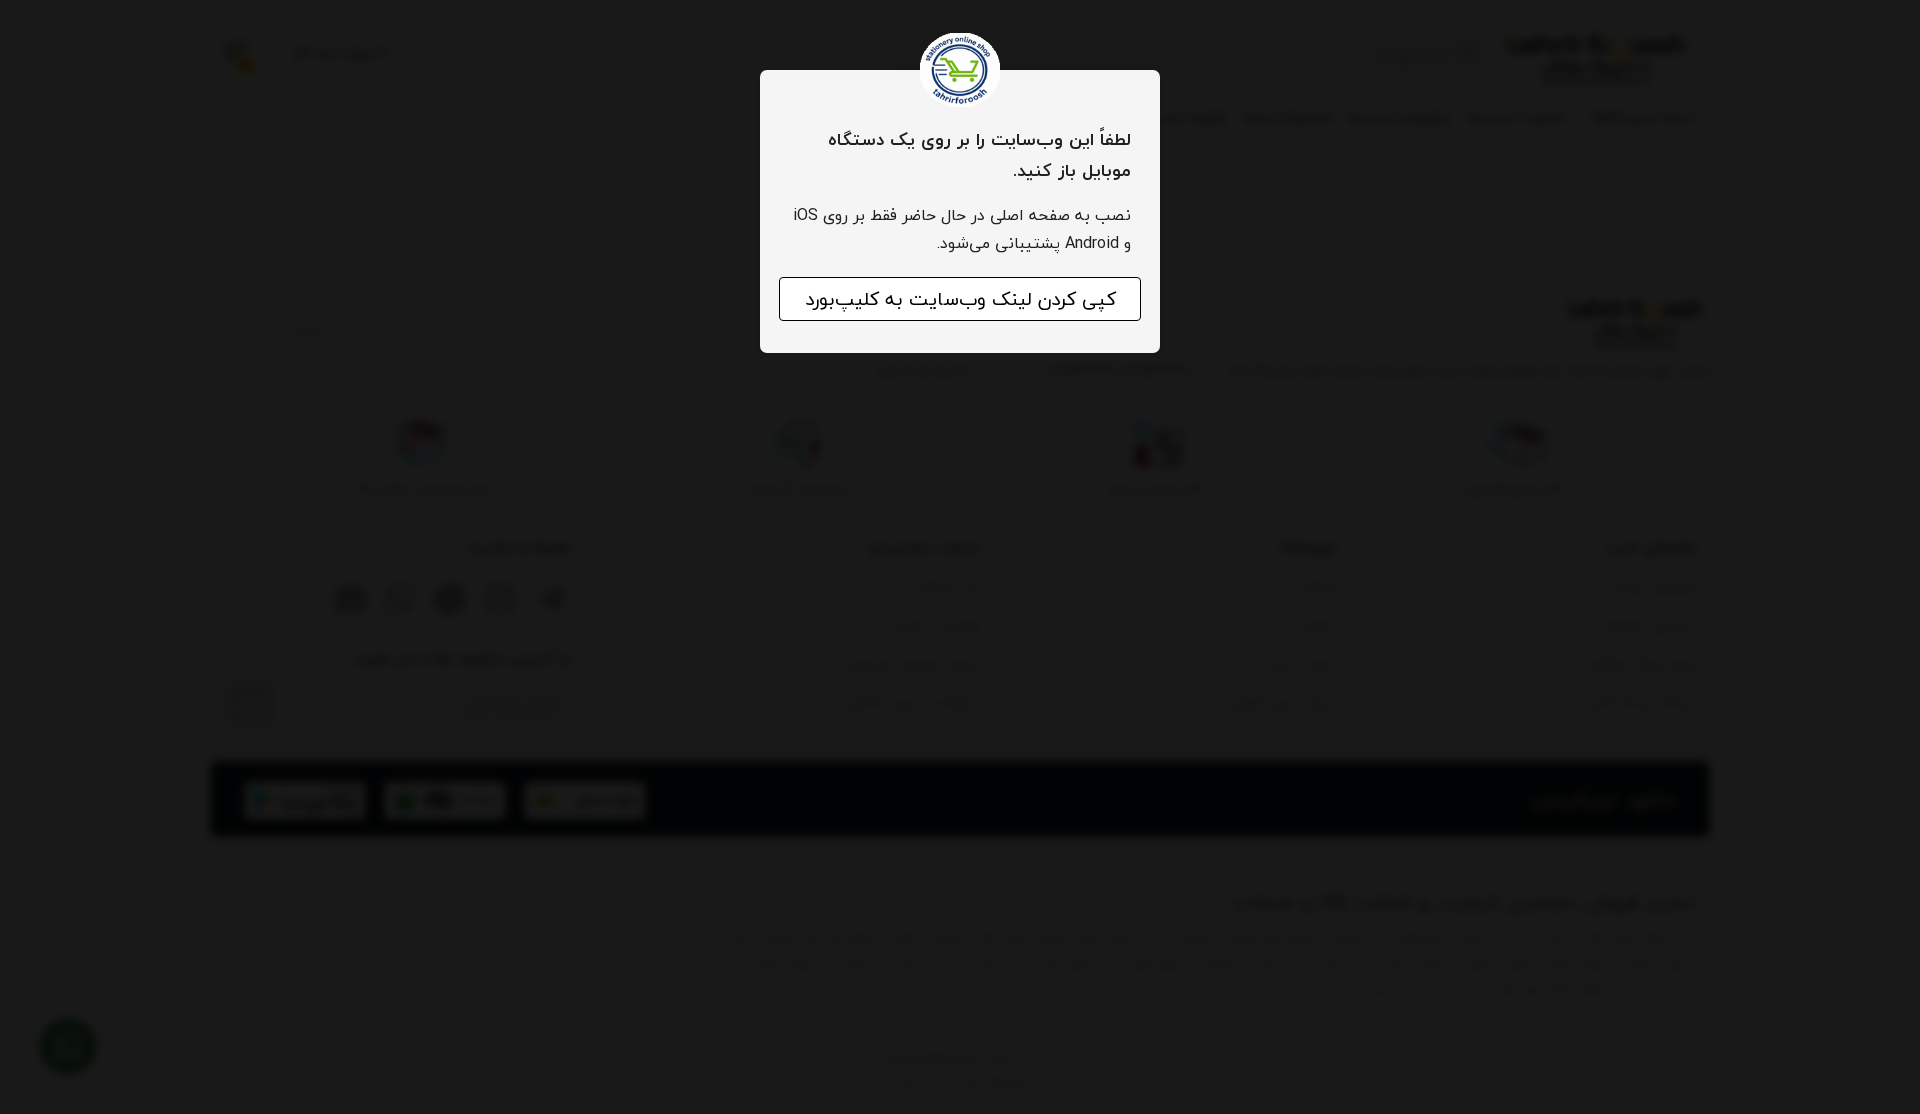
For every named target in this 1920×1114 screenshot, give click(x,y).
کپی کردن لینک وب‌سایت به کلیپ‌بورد (960, 299)
